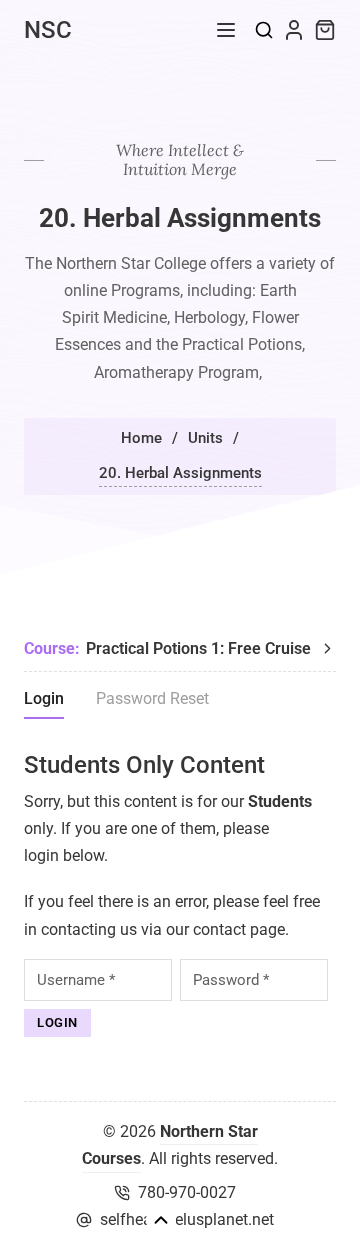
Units (205, 438)
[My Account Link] (294, 30)
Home (141, 438)
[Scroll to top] (161, 1220)
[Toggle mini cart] (325, 30)
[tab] (44, 702)
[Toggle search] (264, 30)
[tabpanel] (180, 894)
